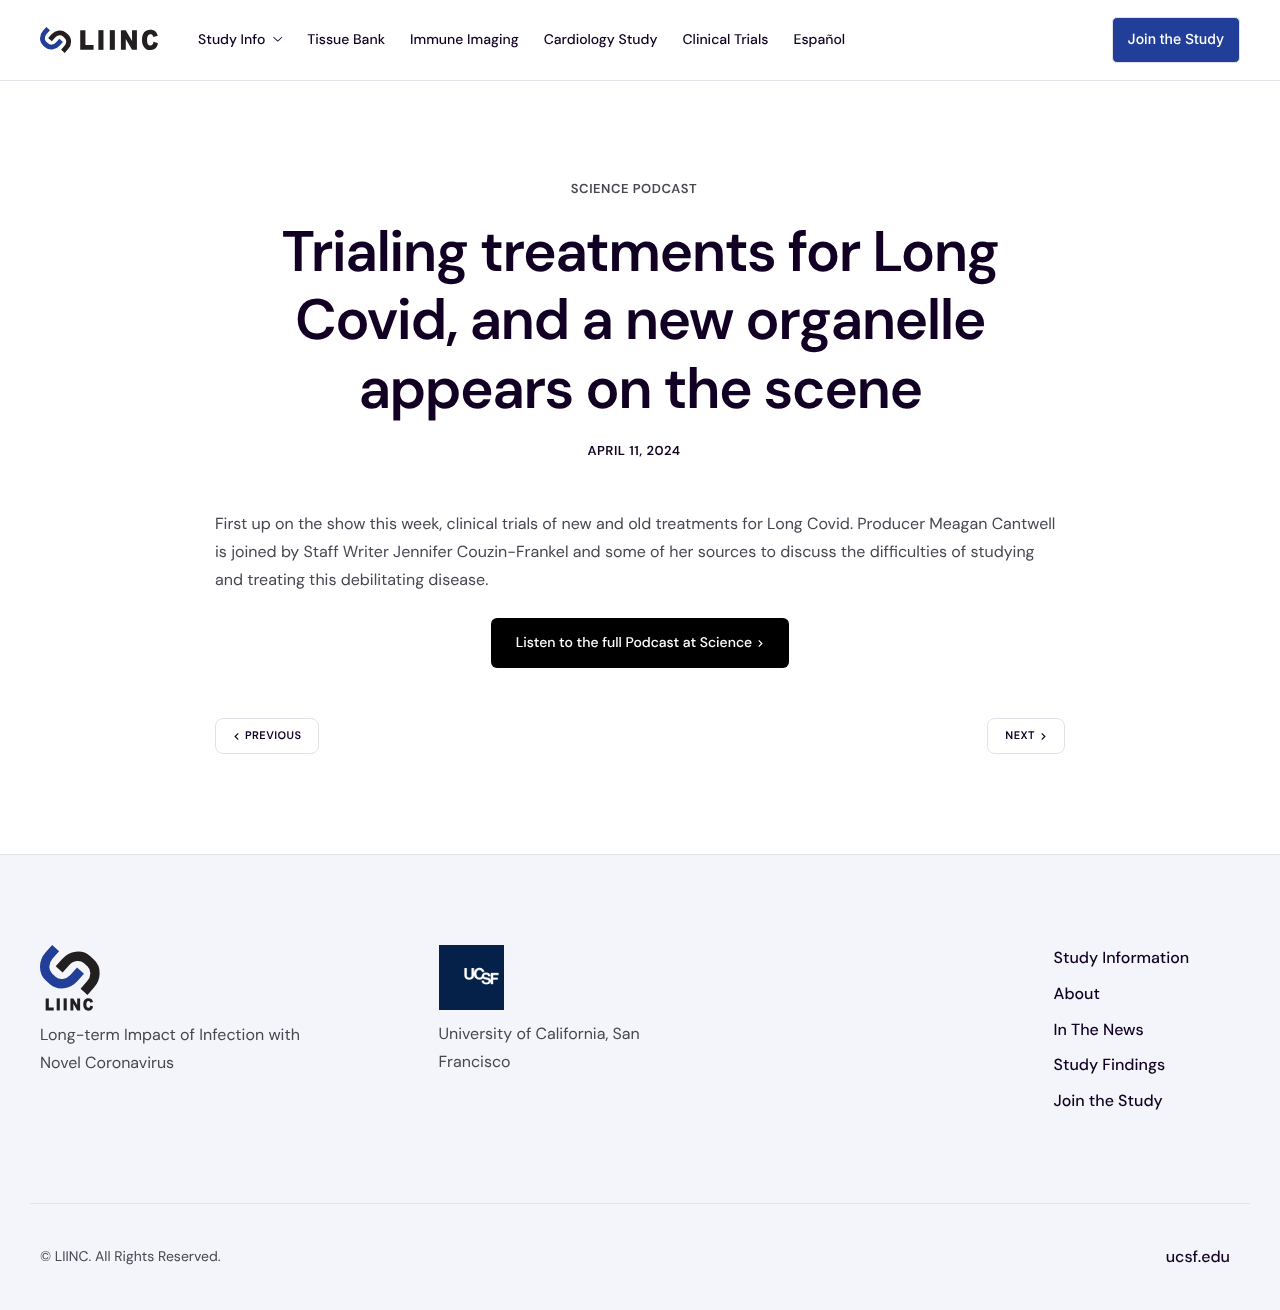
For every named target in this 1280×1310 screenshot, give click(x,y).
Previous (273, 736)
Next (1020, 736)
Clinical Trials (725, 40)
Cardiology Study (601, 40)
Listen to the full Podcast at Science (634, 643)
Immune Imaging (464, 40)
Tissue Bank (346, 40)
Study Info (231, 40)
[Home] (99, 40)
